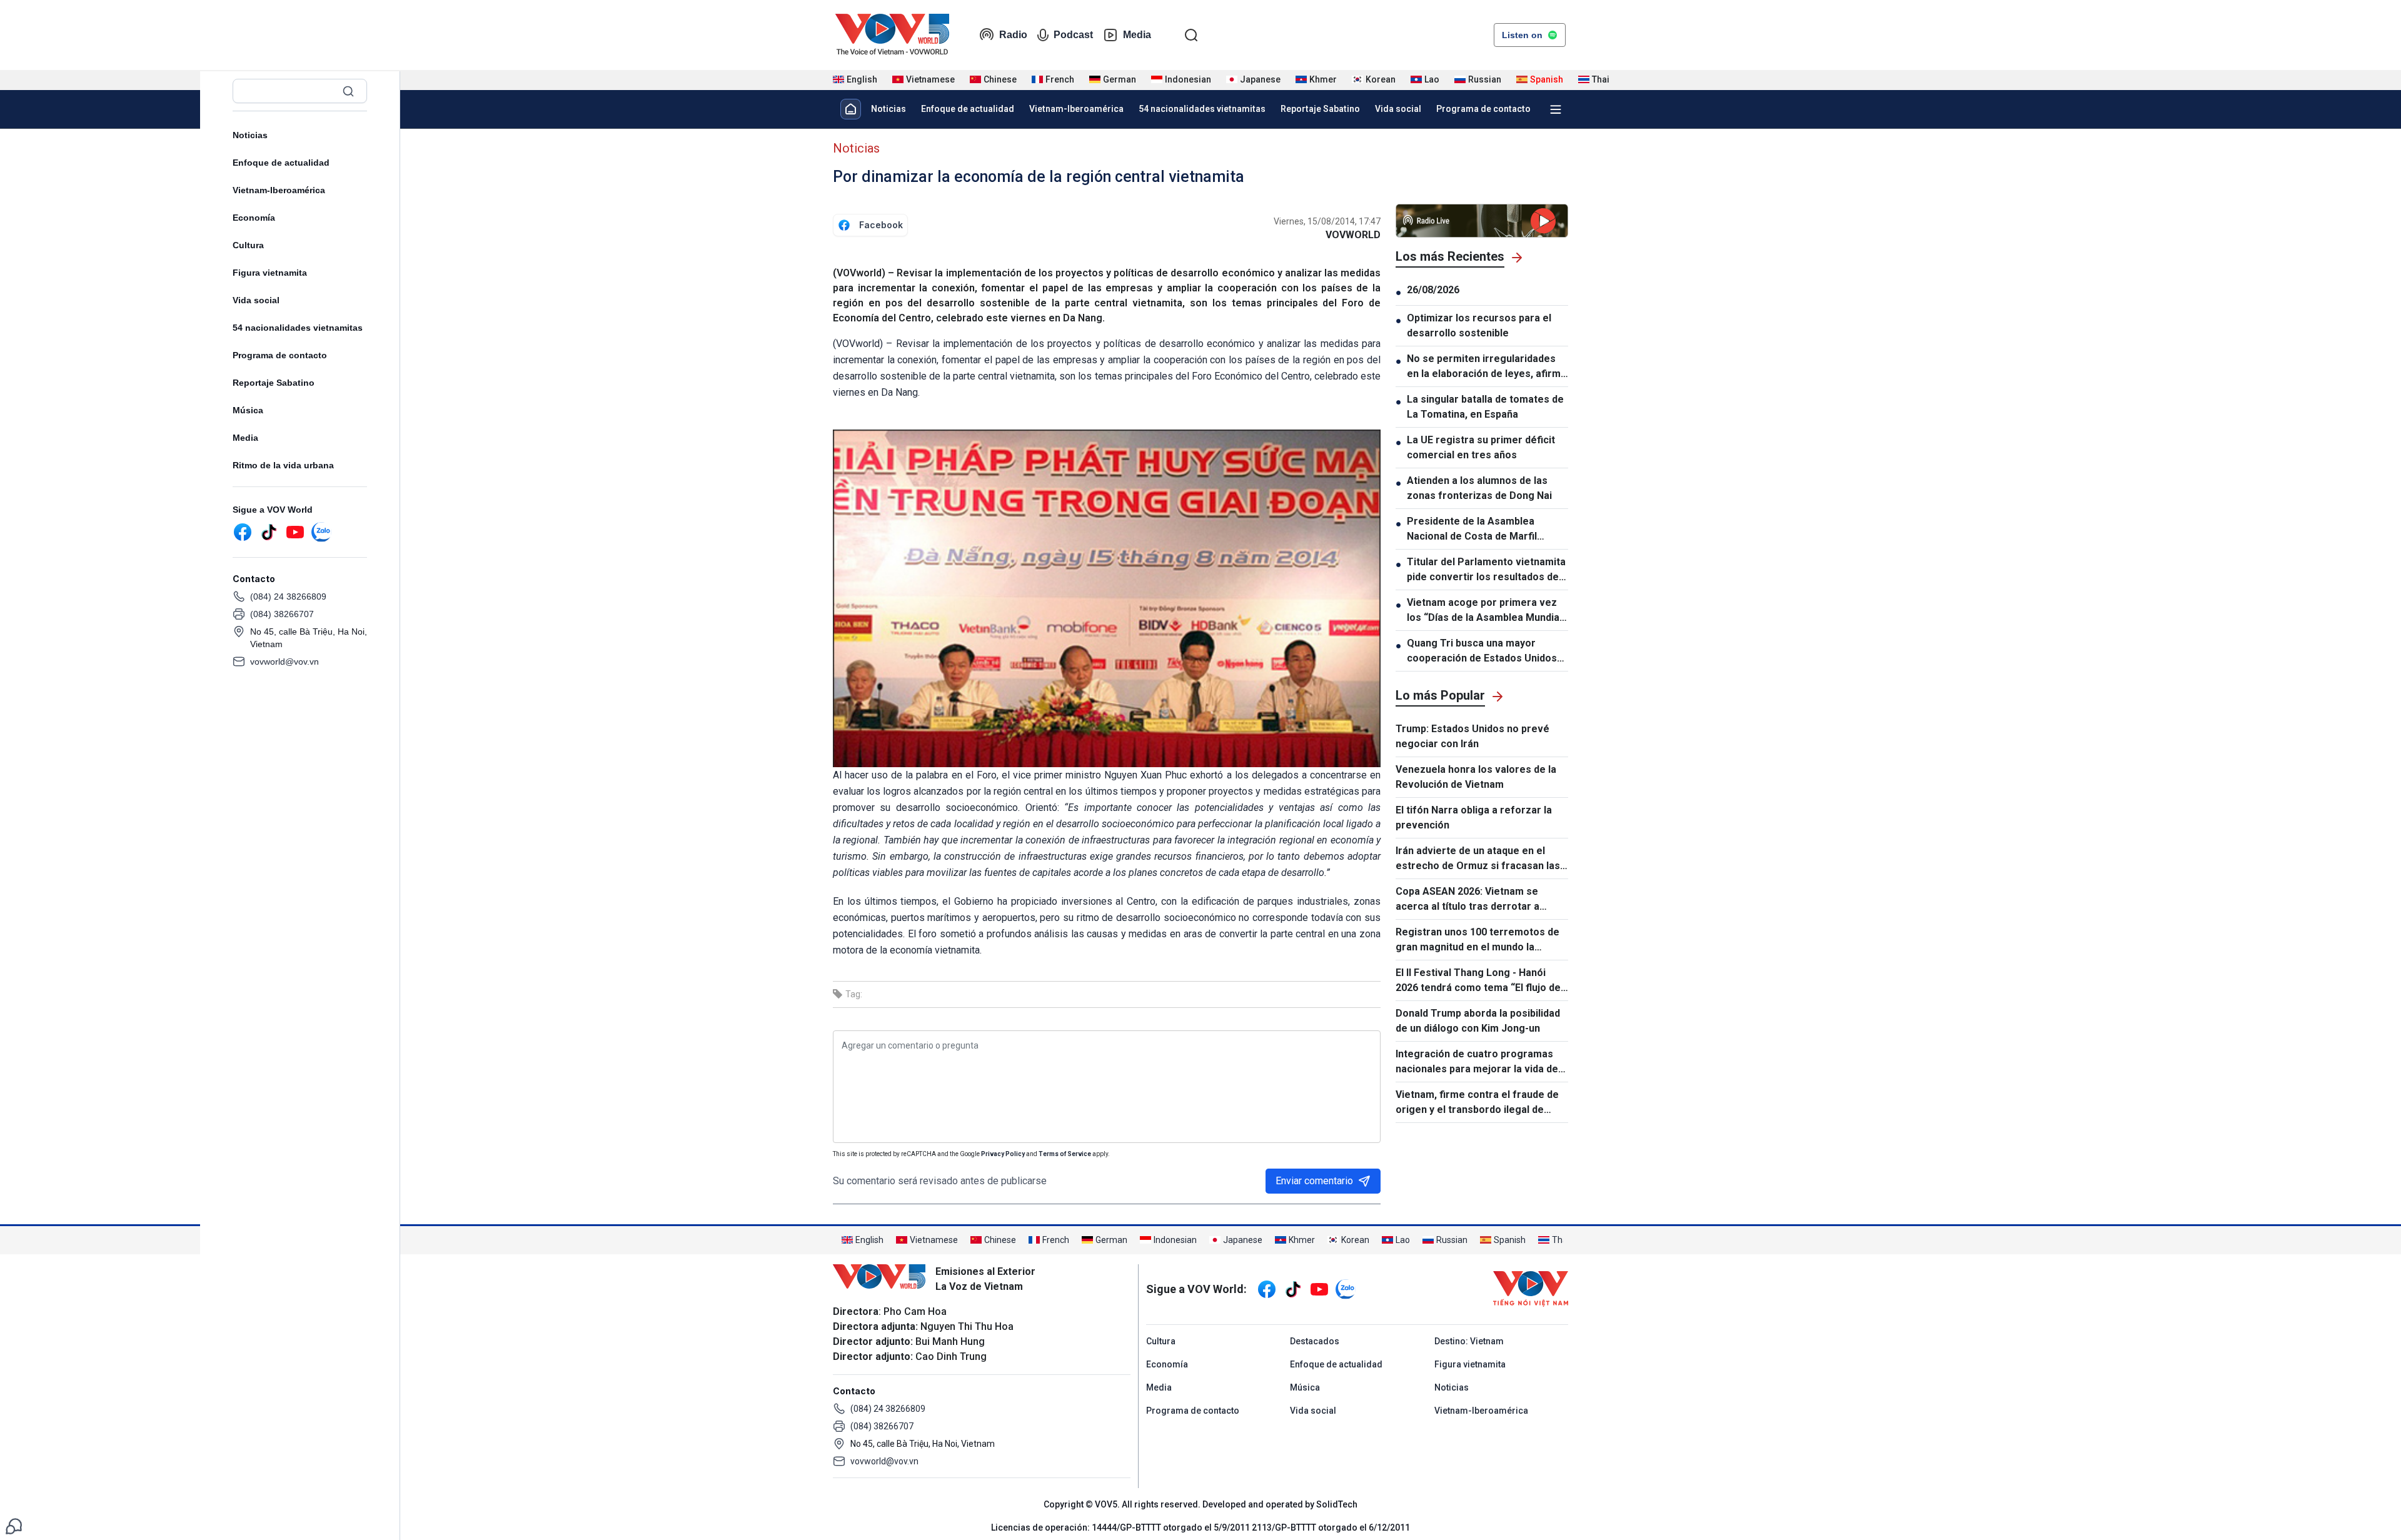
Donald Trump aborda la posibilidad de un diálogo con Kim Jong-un (1478, 1021)
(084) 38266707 (282, 614)
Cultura (248, 245)
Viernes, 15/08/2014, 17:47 (1327, 221)
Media (1137, 35)
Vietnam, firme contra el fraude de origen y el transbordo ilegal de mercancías (1477, 1103)
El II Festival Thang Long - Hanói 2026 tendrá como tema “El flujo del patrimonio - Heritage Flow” (1479, 981)
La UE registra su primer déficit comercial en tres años (1481, 447)
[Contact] (14, 1525)
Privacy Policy (1003, 1154)
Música (248, 410)
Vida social (256, 300)
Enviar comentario (1314, 1181)
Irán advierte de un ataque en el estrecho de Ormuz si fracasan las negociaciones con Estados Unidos (1478, 859)
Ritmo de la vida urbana (283, 465)
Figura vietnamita (270, 273)
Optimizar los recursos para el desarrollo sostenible (1479, 325)
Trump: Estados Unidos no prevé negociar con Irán (1472, 736)
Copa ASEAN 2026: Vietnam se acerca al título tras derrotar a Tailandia (1467, 900)
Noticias (250, 135)
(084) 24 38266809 (288, 596)
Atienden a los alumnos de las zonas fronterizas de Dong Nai (1479, 488)
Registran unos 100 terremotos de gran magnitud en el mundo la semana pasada (1477, 940)
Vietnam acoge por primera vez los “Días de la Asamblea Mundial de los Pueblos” (1484, 611)
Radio (1013, 35)
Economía (254, 218)
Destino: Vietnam (1469, 1341)
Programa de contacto (280, 355)
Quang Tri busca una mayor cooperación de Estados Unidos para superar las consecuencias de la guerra (1483, 652)
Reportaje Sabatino (274, 383)
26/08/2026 (1433, 290)
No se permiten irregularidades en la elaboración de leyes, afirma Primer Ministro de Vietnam (1487, 367)
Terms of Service (1065, 1154)
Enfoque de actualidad (281, 163)
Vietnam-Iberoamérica (279, 190)
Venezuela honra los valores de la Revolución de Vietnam (1476, 777)
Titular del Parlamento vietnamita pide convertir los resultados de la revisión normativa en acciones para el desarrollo (1487, 570)
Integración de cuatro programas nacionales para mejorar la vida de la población (1477, 1062)
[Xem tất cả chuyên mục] (1556, 109)
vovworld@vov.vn (284, 662)
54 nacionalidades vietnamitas (298, 328)
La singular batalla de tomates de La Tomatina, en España (1485, 407)
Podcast (1073, 35)
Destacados (1315, 1341)
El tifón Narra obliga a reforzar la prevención (1474, 818)
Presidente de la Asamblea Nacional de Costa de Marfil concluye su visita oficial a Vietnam (1472, 530)
